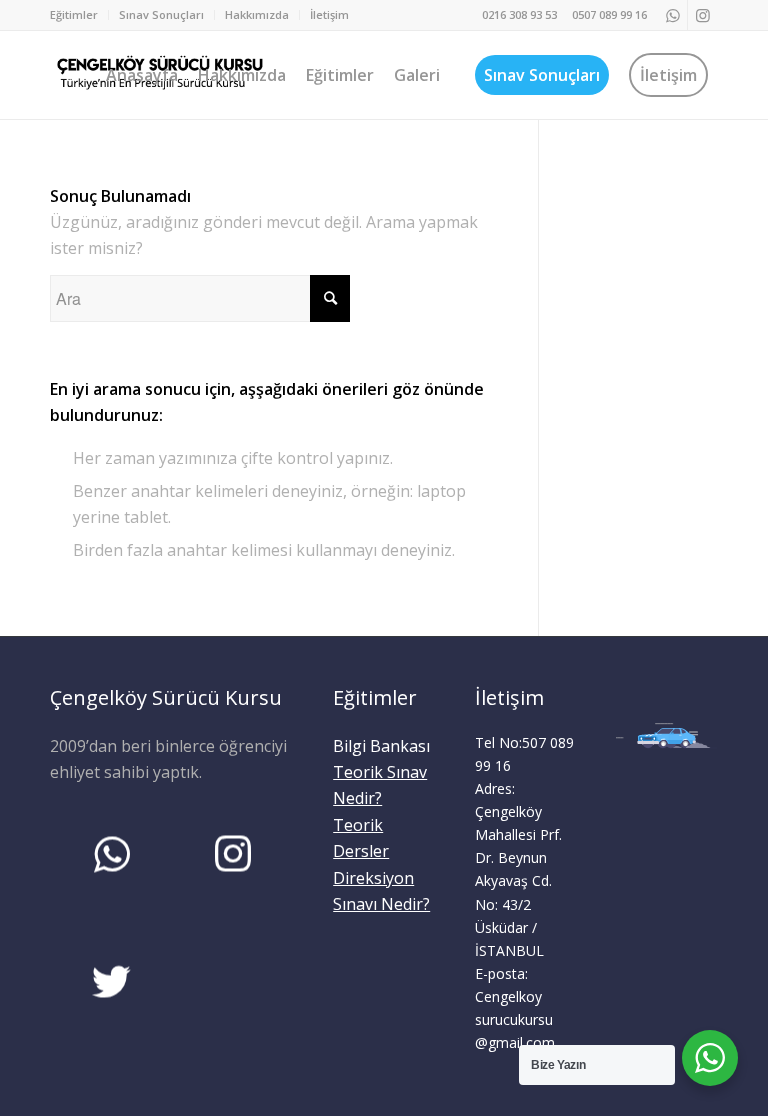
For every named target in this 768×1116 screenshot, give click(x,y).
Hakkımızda (257, 14)
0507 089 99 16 (609, 14)
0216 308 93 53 (519, 14)
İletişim (329, 14)
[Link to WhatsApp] (672, 15)
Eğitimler (74, 14)
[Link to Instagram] (703, 15)
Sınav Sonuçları (161, 14)
